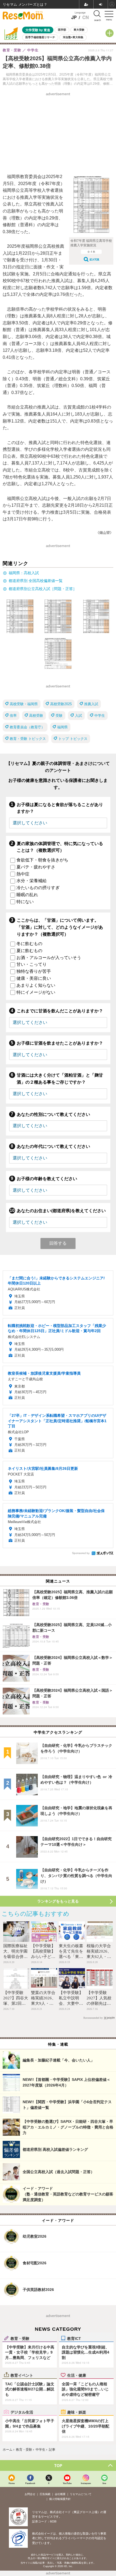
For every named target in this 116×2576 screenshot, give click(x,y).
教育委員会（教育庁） (27, 727)
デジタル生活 (22, 2412)
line (104, 2483)
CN (86, 17)
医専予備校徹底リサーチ (40, 37)
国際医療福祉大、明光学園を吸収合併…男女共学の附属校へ (15, 1957)
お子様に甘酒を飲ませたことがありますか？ (60, 1043)
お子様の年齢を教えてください (47, 1179)
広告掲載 (45, 2494)
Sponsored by (81, 1553)
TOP (58, 2465)
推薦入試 (91, 704)
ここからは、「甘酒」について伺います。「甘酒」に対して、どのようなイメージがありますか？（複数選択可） (60, 927)
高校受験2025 (61, 704)
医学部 (62, 30)
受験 (59, 716)
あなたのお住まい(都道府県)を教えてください (61, 1211)
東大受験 (79, 30)
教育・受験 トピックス (28, 739)
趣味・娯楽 (77, 2412)
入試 (79, 716)
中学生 (100, 716)
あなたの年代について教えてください (53, 1146)
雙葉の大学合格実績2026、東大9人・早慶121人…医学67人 (43, 2003)
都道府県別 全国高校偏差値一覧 (36, 581)
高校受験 (36, 716)
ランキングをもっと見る (58, 1901)
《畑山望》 (105, 533)
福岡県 (62, 727)
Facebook (30, 2483)
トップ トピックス (73, 739)
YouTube (67, 2483)
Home (12, 2483)
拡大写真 (94, 259)
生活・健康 (77, 2375)
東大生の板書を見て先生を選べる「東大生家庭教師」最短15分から (71, 1957)
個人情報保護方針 (60, 2499)
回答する (58, 1243)
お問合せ (30, 2494)
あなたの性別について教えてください (53, 1114)
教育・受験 (20, 2338)
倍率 (13, 716)
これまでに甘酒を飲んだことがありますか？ (60, 1011)
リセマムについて (81, 2494)
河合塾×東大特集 (73, 37)
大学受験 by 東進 (38, 30)
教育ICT (74, 2338)
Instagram (86, 2483)
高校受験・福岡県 (24, 704)
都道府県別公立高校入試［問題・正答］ (43, 589)
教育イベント (22, 2375)
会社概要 (60, 2494)
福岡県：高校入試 (24, 573)
